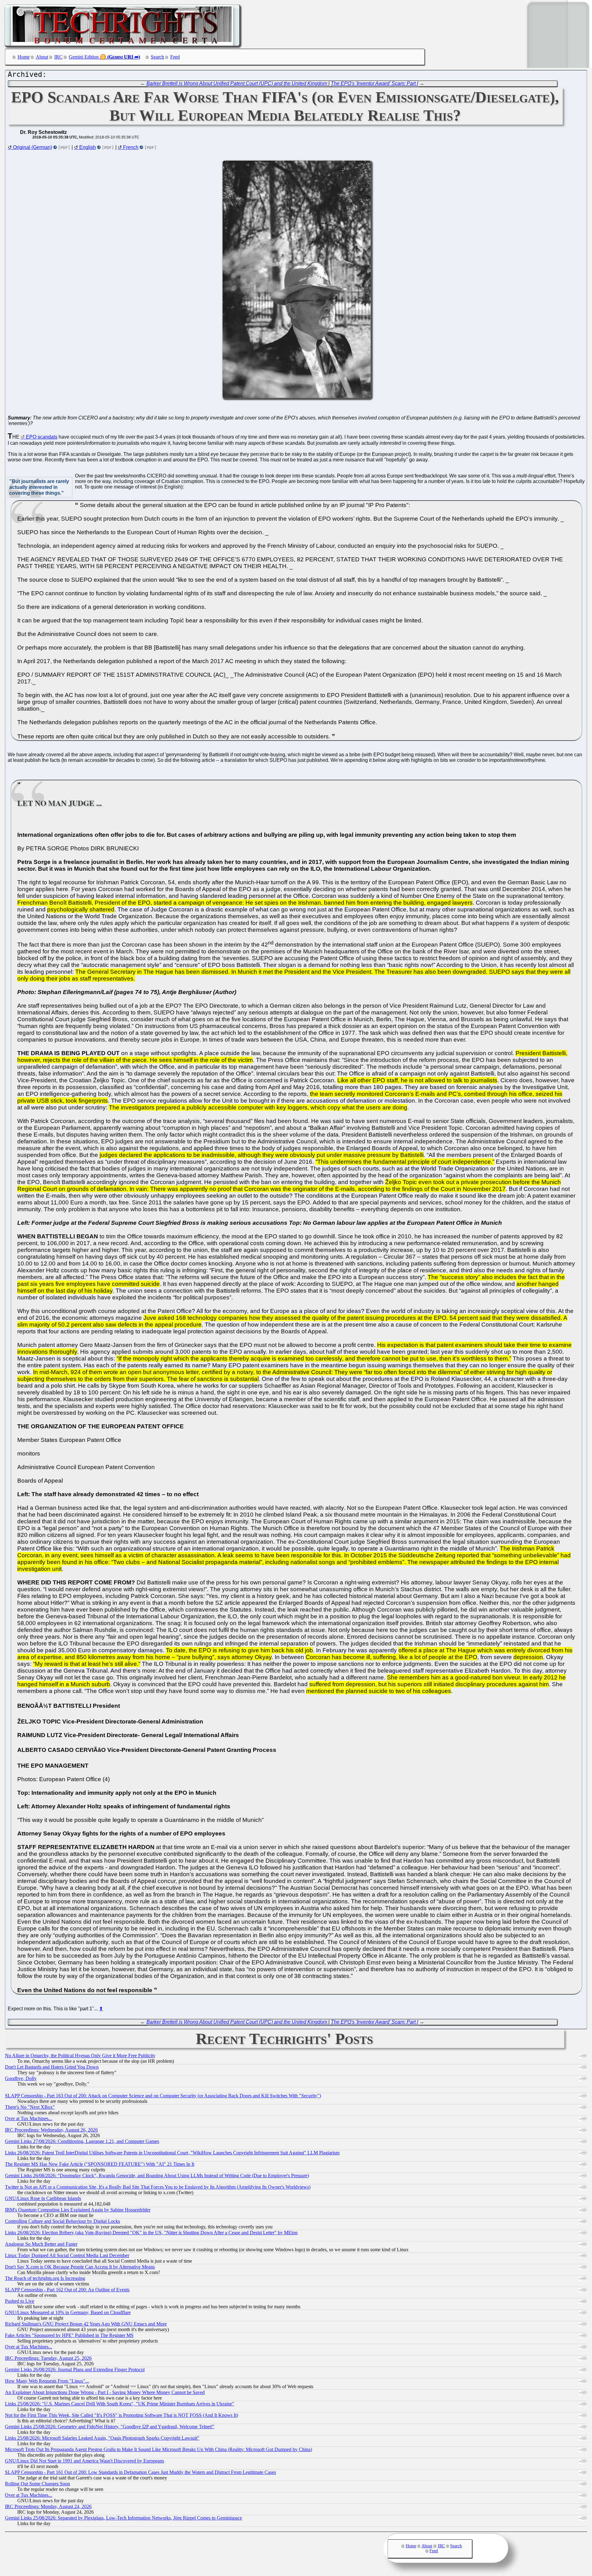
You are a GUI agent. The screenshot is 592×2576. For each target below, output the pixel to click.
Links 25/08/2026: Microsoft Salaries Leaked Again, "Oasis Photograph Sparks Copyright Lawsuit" (102, 2438)
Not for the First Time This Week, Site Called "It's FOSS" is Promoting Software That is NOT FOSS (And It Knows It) (121, 2415)
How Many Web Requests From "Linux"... (47, 2381)
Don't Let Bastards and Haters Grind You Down (52, 2067)
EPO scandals (42, 437)
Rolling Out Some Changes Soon (37, 2484)
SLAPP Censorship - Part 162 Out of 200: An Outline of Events (67, 2290)
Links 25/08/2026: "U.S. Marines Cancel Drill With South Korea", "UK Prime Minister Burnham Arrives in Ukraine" (120, 2404)
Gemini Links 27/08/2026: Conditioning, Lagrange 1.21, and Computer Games (82, 2141)
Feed (175, 57)
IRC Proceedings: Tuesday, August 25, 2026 (48, 2358)
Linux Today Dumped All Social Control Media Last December (67, 2255)
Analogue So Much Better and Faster (41, 2244)
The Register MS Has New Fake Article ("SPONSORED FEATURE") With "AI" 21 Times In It (100, 2164)
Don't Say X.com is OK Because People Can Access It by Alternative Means (80, 2267)
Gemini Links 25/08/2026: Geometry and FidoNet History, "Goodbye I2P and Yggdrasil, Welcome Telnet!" (110, 2427)
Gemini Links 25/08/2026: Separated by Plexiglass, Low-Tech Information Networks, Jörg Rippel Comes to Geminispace (123, 2518)
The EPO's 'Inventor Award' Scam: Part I (374, 83)
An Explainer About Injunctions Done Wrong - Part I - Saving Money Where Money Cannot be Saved (105, 2392)
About (42, 57)
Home (24, 57)
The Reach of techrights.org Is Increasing (45, 2278)
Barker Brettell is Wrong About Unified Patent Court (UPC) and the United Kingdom (237, 83)
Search (157, 57)
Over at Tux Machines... (29, 2118)
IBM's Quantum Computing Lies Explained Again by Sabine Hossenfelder (78, 2210)
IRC (58, 57)
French (131, 147)
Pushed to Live (20, 2301)
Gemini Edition (84, 57)
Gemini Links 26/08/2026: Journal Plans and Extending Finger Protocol (75, 2370)
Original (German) (33, 147)
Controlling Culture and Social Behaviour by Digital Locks (62, 2221)
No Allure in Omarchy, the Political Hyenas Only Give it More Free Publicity (80, 2056)
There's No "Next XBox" (30, 2107)
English (88, 147)
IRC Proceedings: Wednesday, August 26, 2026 (51, 2130)
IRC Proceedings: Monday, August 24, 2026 (48, 2506)
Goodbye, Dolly (21, 2078)
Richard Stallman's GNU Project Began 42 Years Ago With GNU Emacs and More (86, 2324)
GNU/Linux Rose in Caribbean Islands (43, 2198)
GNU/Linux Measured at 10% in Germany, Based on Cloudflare (68, 2312)
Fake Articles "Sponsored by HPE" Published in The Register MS (69, 2335)
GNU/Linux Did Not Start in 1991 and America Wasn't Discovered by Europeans (84, 2461)
